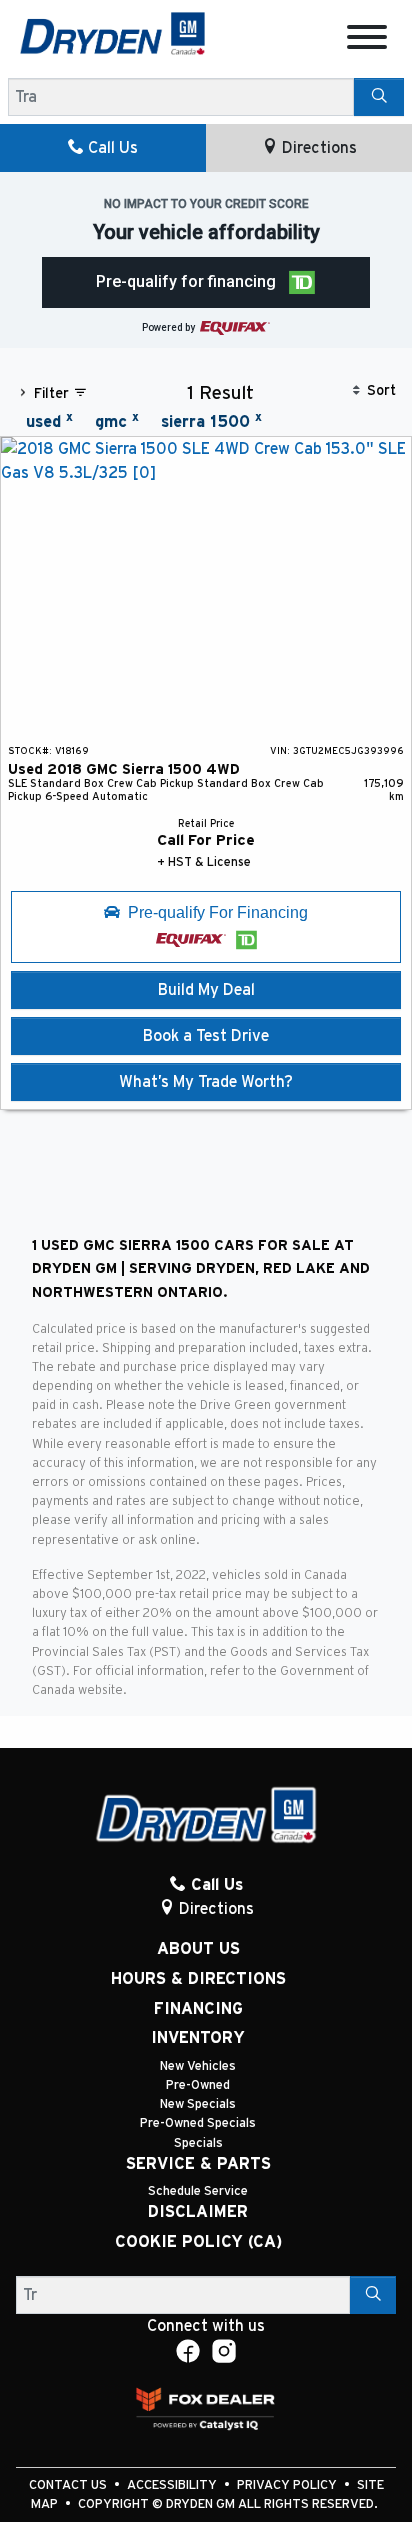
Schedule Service (198, 2191)
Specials (198, 2143)
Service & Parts (198, 2164)
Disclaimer (198, 2212)
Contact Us (69, 2485)
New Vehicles (198, 2066)
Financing (198, 2009)
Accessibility (173, 2485)
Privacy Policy (288, 2485)
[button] (206, 282)
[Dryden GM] (112, 33)
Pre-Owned (198, 2085)
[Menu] (367, 40)
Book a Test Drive (206, 1036)
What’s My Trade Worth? (206, 1082)
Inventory (198, 2038)
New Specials (198, 2104)
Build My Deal (206, 990)
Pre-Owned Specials (198, 2123)
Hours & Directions (198, 1979)
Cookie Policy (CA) (198, 2242)
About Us (198, 1949)
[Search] (379, 97)
